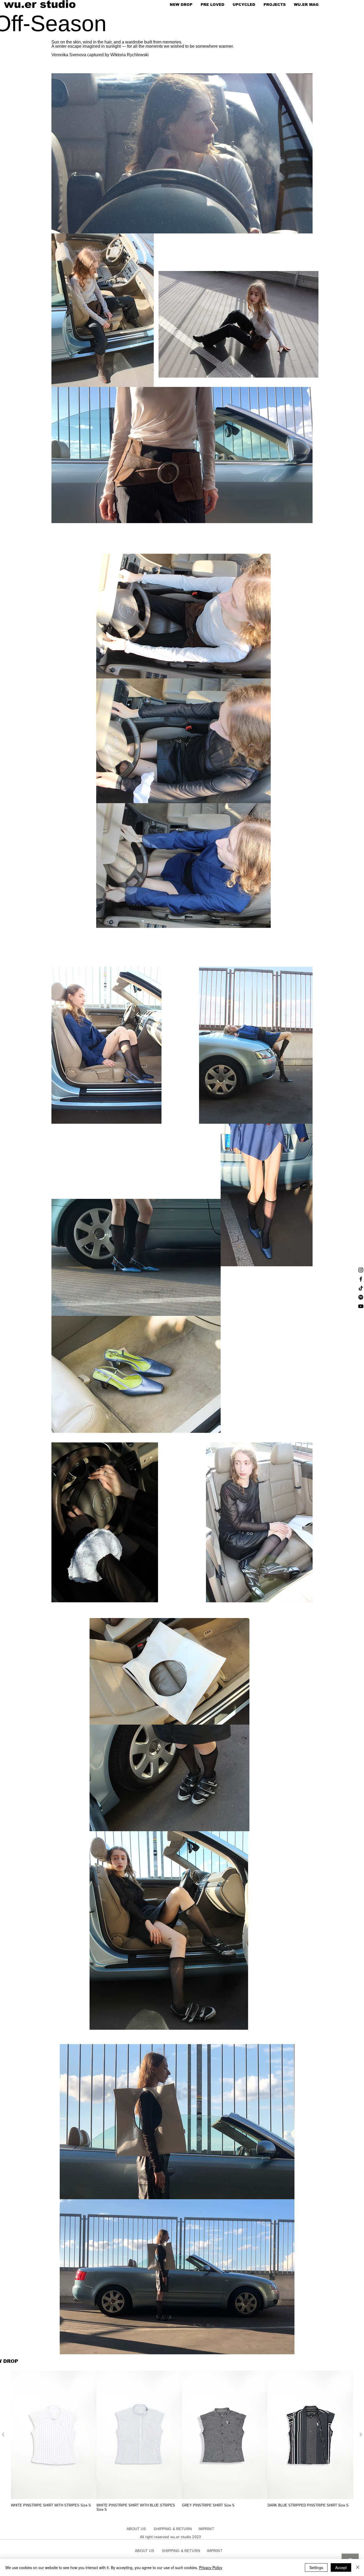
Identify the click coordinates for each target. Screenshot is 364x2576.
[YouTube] (361, 1306)
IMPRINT (215, 2551)
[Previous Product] (3, 2435)
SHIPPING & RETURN (181, 2551)
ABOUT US (138, 2529)
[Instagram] (361, 1270)
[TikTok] (361, 1288)
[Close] (358, 2567)
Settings (316, 2567)
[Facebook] (361, 1279)
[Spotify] (361, 1297)
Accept (341, 2567)
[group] (182, 2441)
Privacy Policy (211, 2567)
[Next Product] (361, 2435)
